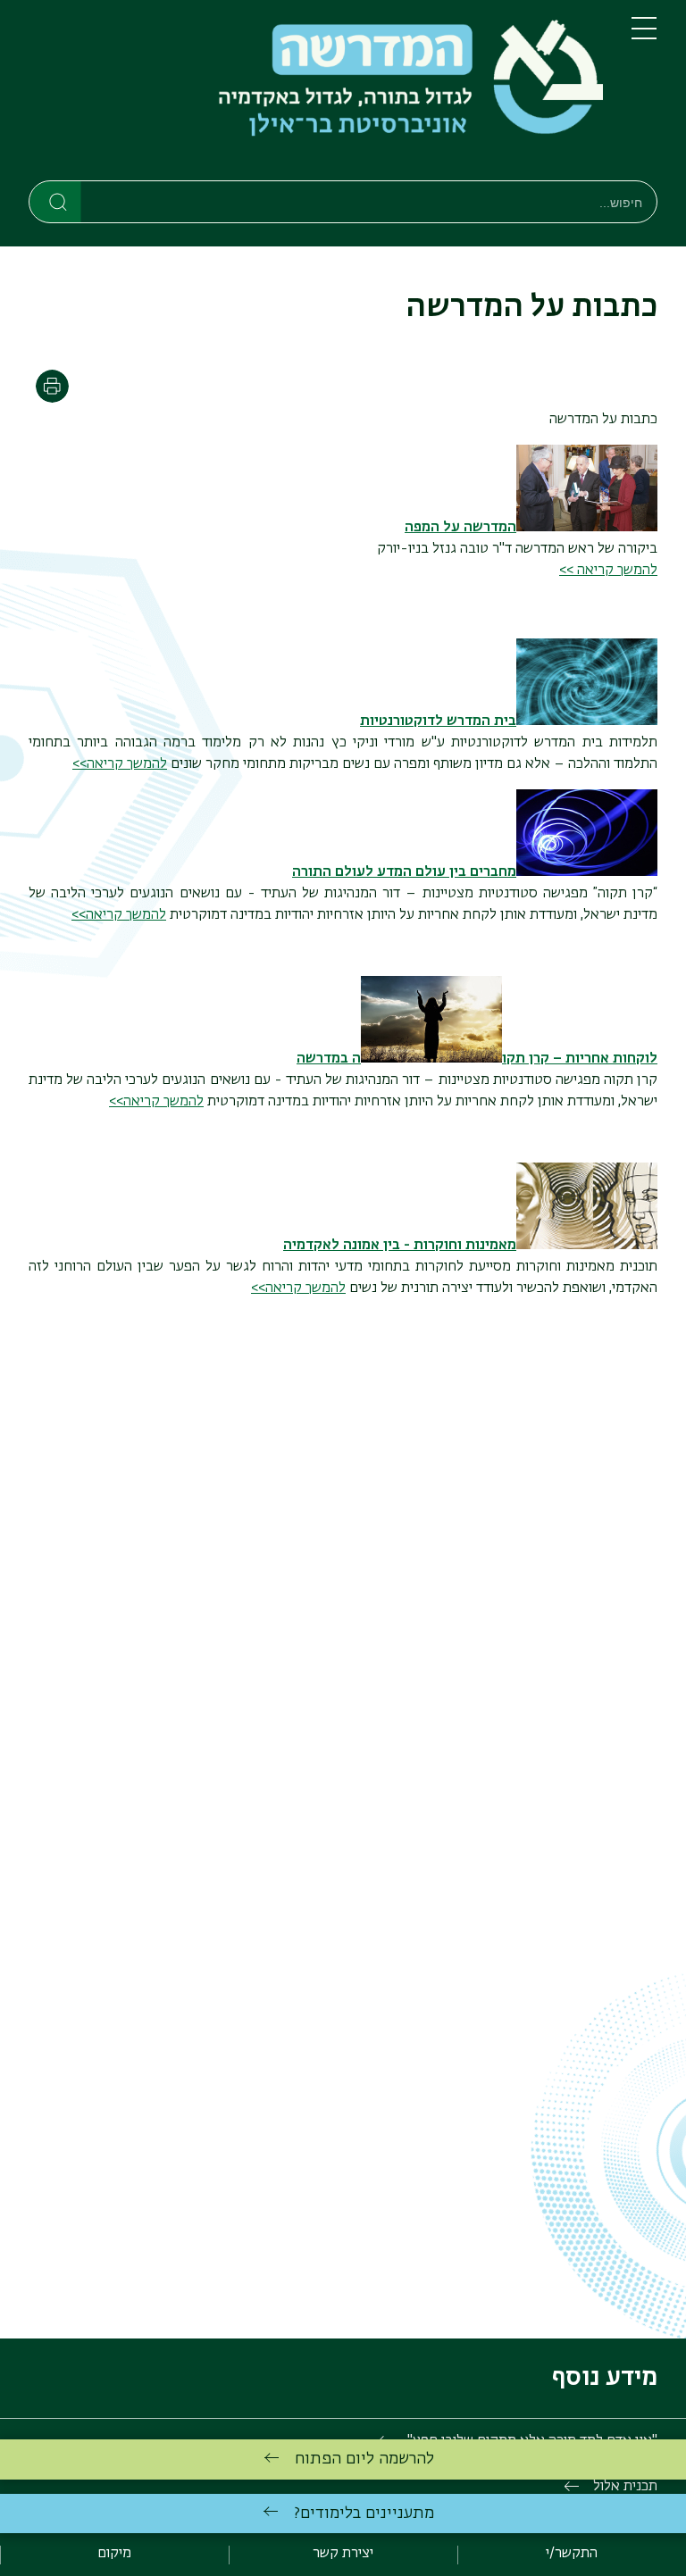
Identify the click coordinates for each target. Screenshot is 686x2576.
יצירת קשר (343, 2554)
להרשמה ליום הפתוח (364, 2459)
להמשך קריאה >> (608, 571)
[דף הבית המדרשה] (316, 94)
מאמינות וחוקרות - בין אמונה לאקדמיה (400, 1246)
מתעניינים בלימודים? (364, 2513)
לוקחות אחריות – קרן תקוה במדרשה (477, 1059)
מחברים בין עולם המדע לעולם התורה (404, 872)
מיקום (114, 2554)
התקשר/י (572, 2554)
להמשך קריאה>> (120, 764)
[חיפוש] (56, 201)
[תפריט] (644, 36)
